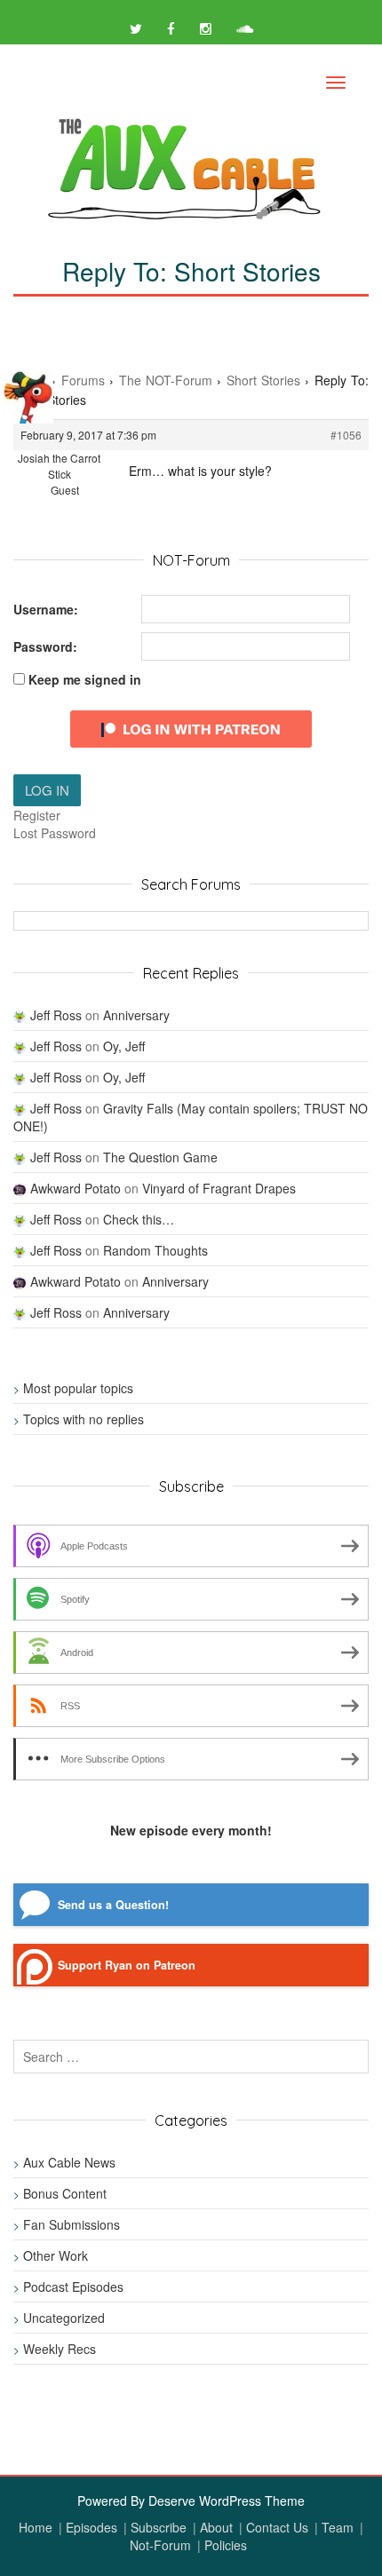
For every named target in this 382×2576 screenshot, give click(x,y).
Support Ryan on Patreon (127, 1965)
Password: (45, 646)
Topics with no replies (84, 1419)
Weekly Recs (60, 2349)
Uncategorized (64, 2318)
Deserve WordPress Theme (227, 2501)
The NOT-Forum (166, 380)
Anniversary (136, 1015)
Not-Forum (160, 2545)
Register (37, 815)
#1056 (346, 435)
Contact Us (277, 2527)
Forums (83, 380)
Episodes (92, 2527)
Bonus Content (65, 2193)
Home (36, 2527)
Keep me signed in (85, 679)
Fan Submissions (72, 2224)
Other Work (56, 2255)
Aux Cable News (69, 2162)
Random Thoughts (155, 1250)
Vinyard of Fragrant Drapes (219, 1188)
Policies (226, 2545)
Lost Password (55, 833)
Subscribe (159, 2527)
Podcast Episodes (73, 2287)
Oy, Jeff (124, 1046)
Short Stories (263, 380)
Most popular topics (78, 1388)
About (216, 2527)
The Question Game (160, 1157)
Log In (47, 790)
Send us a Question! (113, 1905)
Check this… (139, 1219)
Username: (46, 609)
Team (338, 2527)
